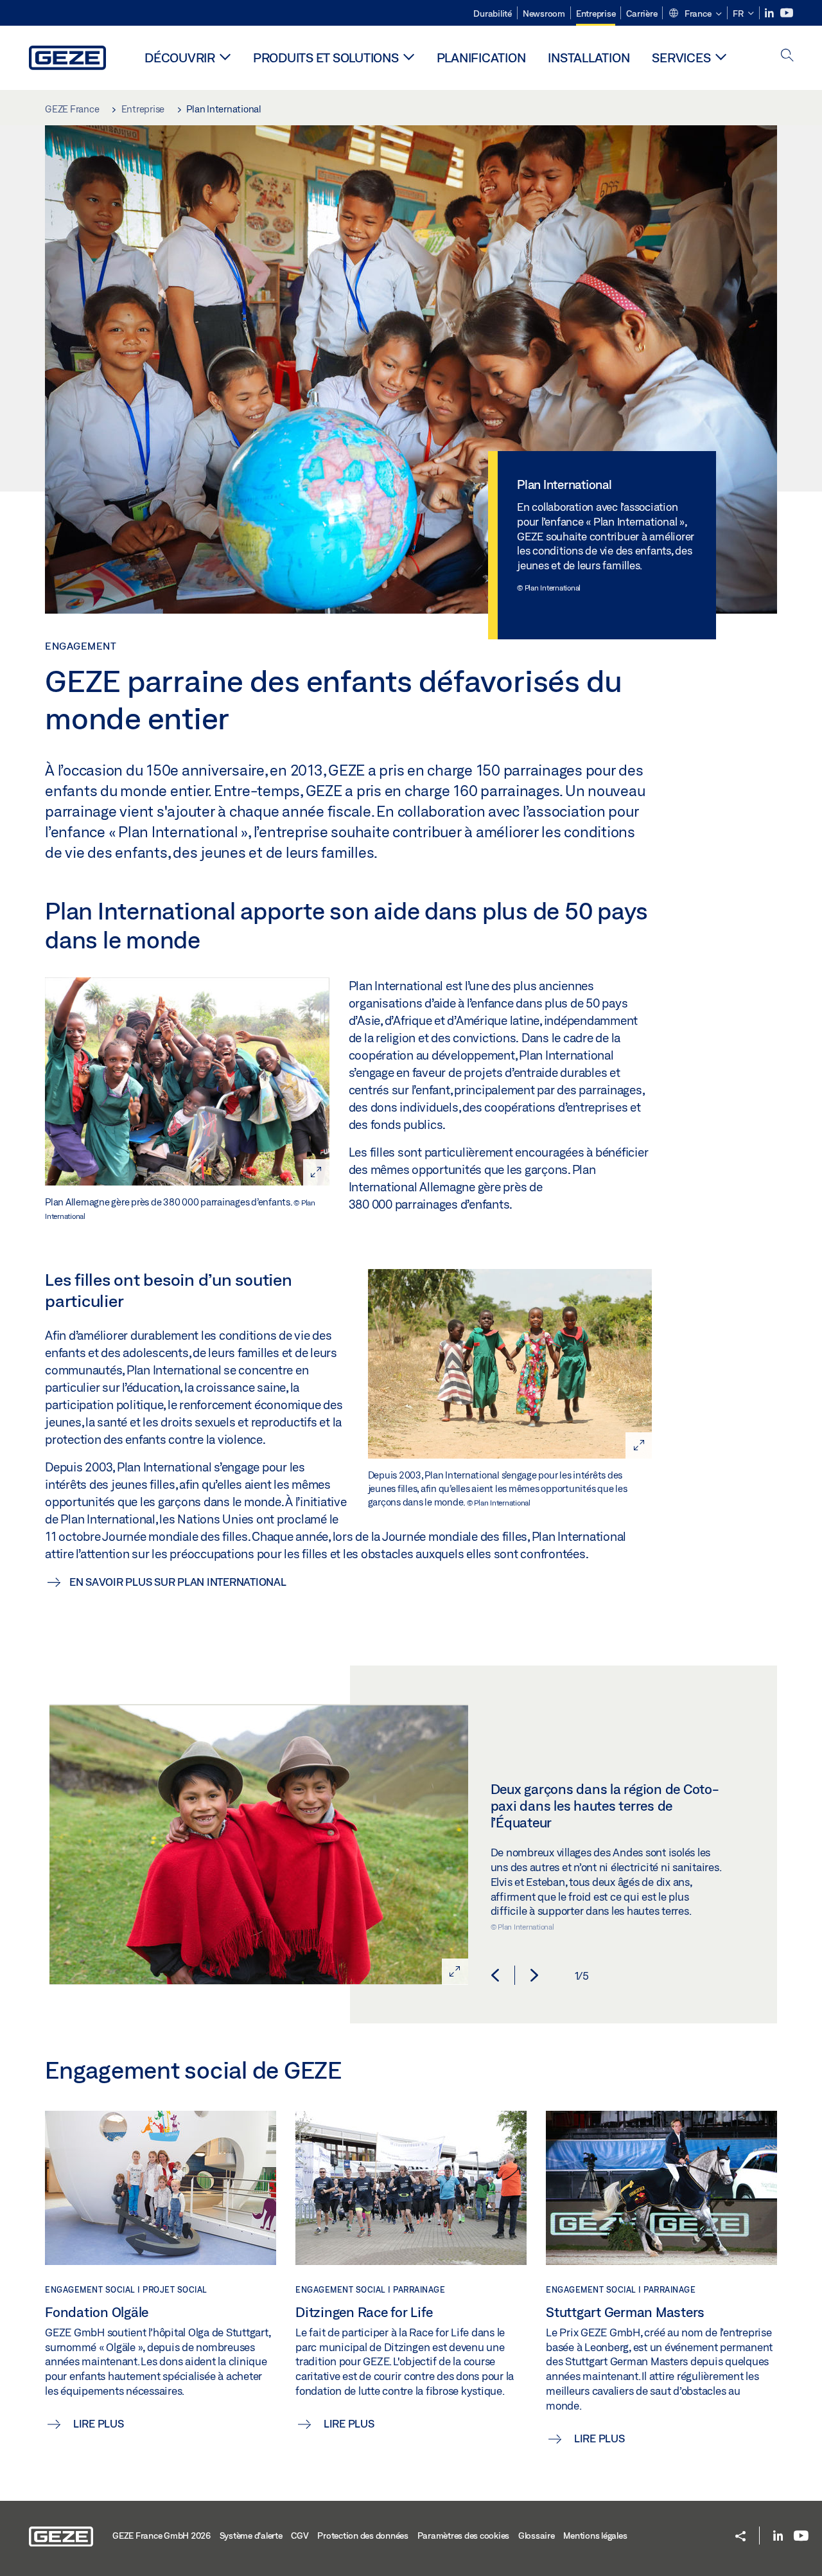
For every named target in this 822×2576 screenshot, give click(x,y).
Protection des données (363, 2536)
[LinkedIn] (770, 13)
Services (681, 58)
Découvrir (180, 58)
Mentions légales (595, 2536)
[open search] (787, 56)
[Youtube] (787, 13)
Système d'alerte (251, 2536)
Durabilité (493, 13)
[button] (695, 14)
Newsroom (544, 13)
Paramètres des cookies (464, 2536)
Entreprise (596, 13)
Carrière (642, 13)
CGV (300, 2536)
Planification (481, 58)
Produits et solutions (326, 58)
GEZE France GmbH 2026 (162, 2536)
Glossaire (537, 2536)
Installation (589, 58)
